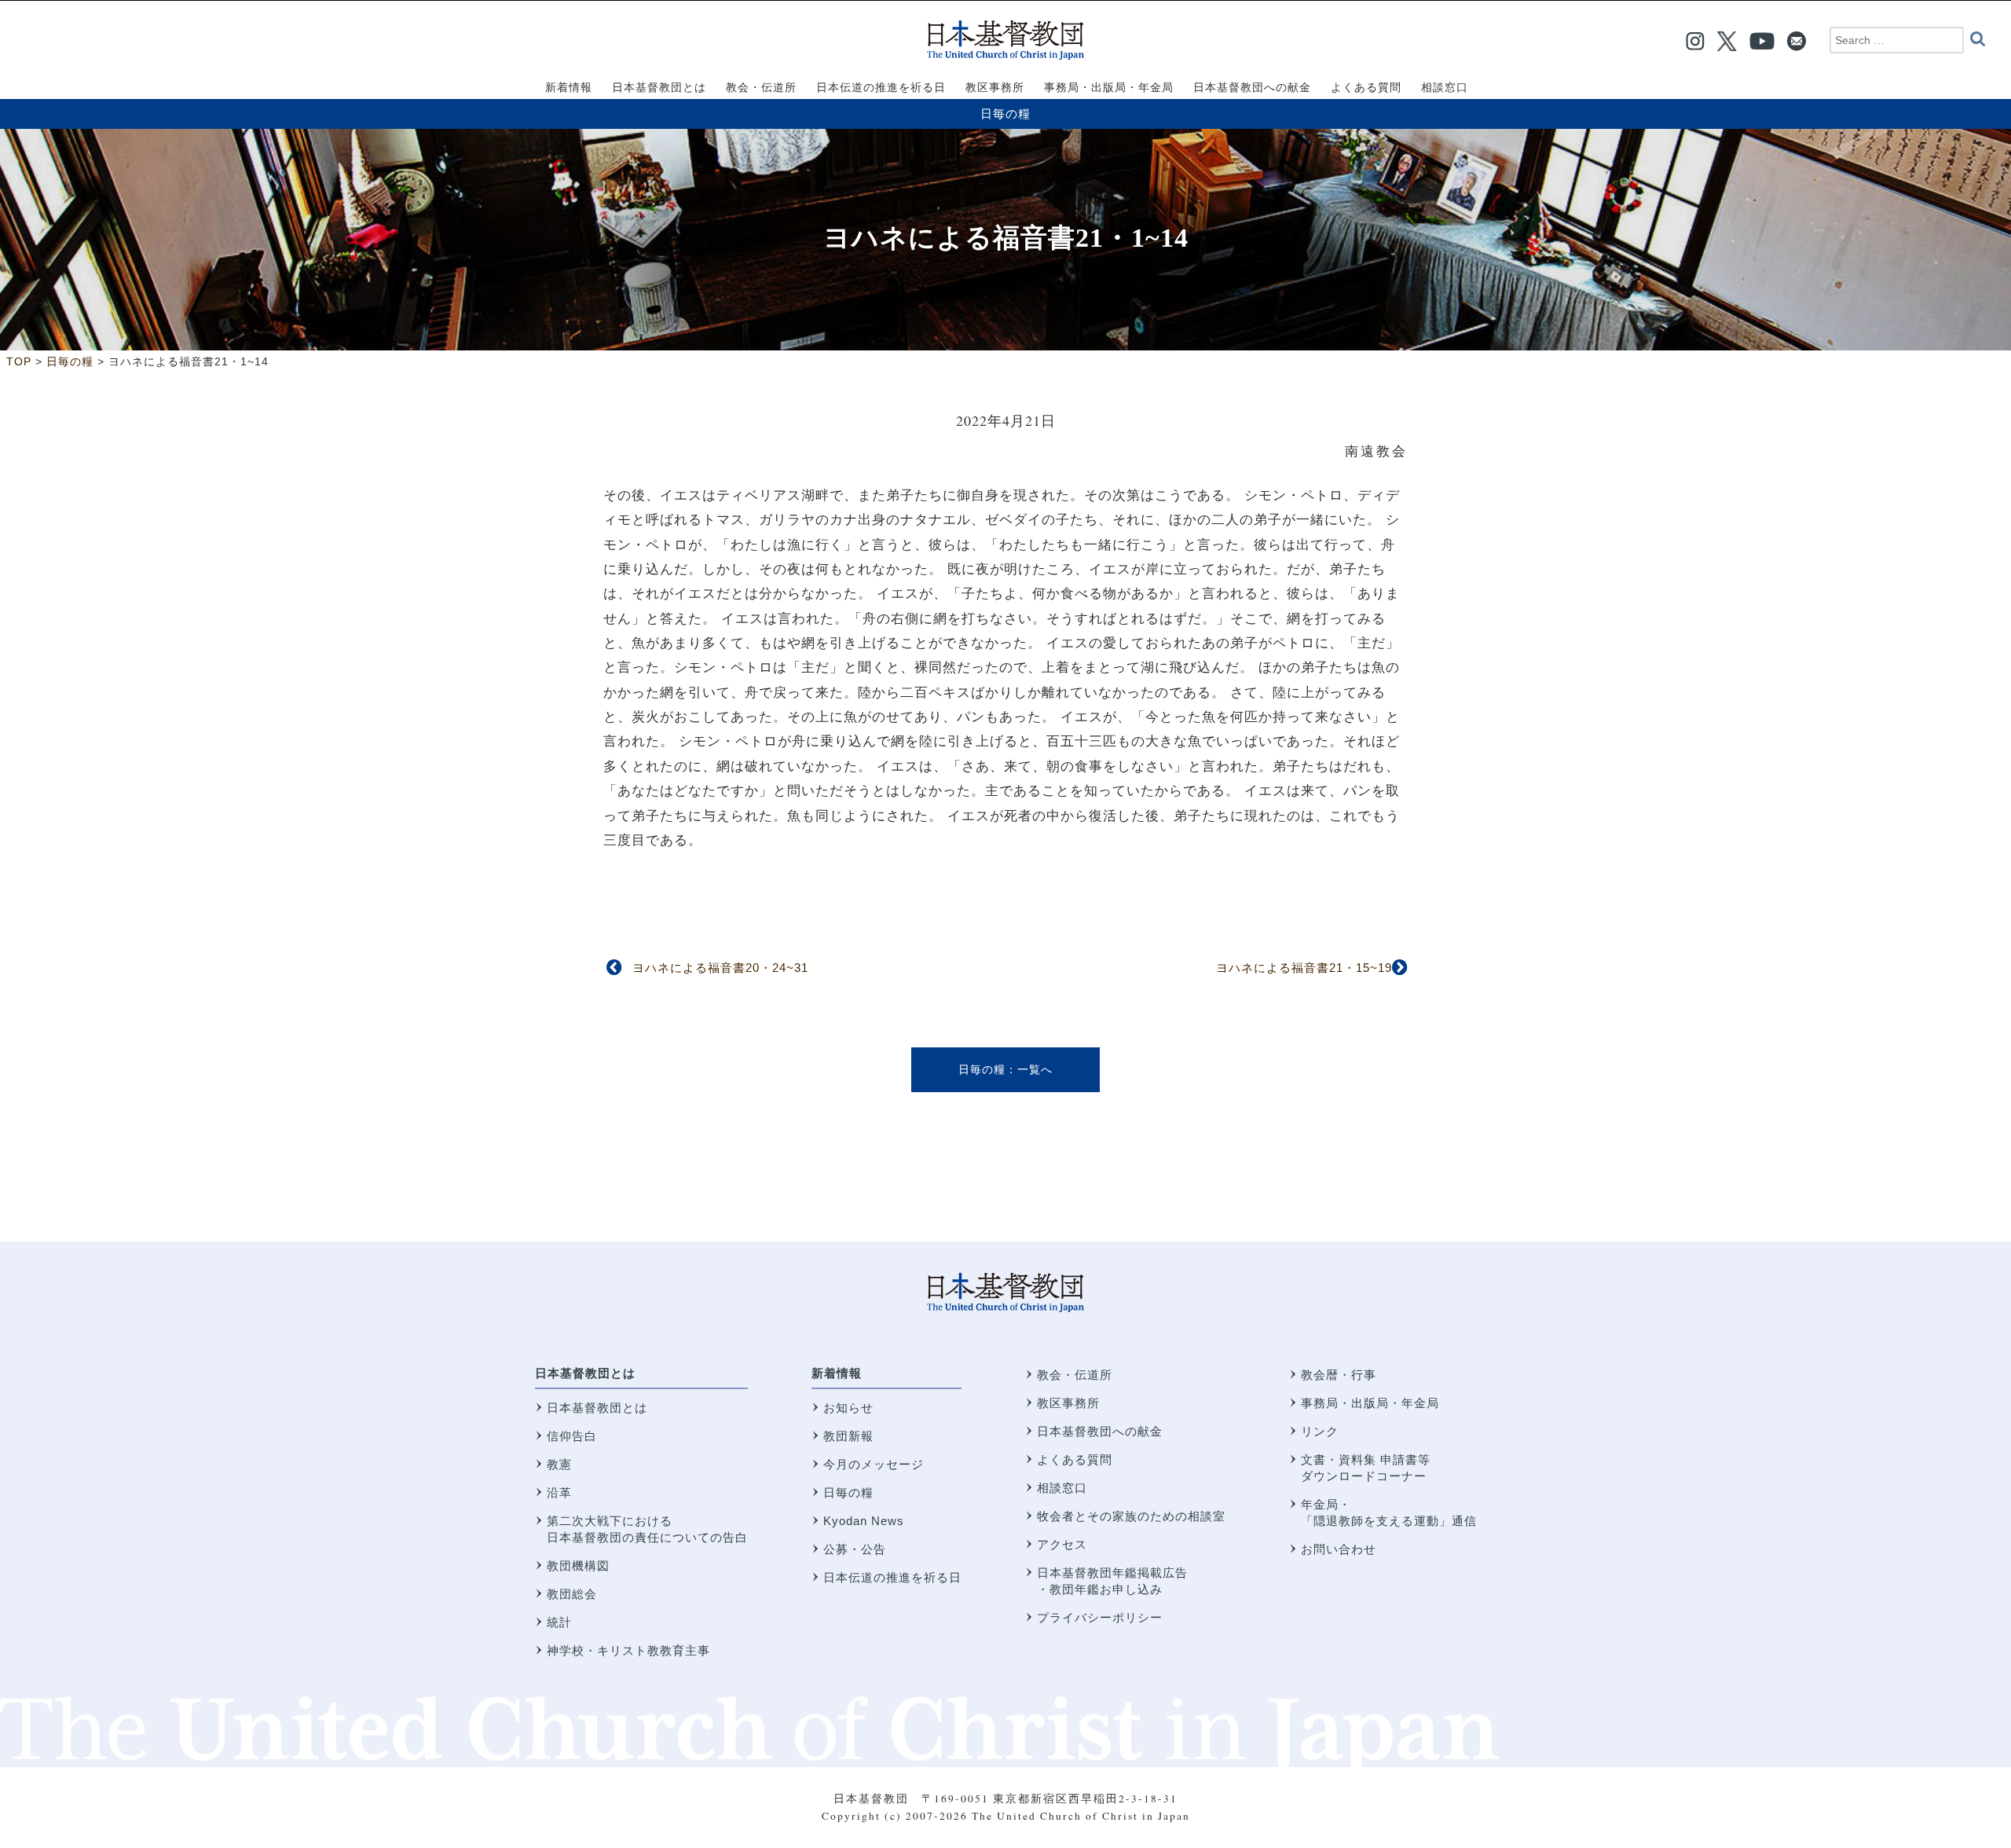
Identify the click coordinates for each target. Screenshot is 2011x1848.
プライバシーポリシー (1100, 1617)
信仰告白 (572, 1436)
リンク (1320, 1431)
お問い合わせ (1339, 1549)
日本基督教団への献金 (1100, 1431)
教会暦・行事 (1339, 1375)
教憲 (559, 1464)
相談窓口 (1062, 1488)
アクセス (1062, 1544)
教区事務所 (1068, 1403)
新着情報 (837, 1373)
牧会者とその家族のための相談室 (1131, 1516)
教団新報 (848, 1436)
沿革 (559, 1492)
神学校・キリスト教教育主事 (628, 1650)
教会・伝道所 (1075, 1375)
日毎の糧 (1005, 114)
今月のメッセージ (874, 1464)
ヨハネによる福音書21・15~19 (1304, 968)
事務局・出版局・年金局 (1370, 1403)
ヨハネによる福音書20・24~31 (720, 968)
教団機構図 (578, 1566)
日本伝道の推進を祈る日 (892, 1577)
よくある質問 (1075, 1459)
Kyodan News (864, 1521)
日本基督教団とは (585, 1373)
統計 (559, 1622)
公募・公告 (855, 1549)
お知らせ (848, 1408)
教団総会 (572, 1594)
